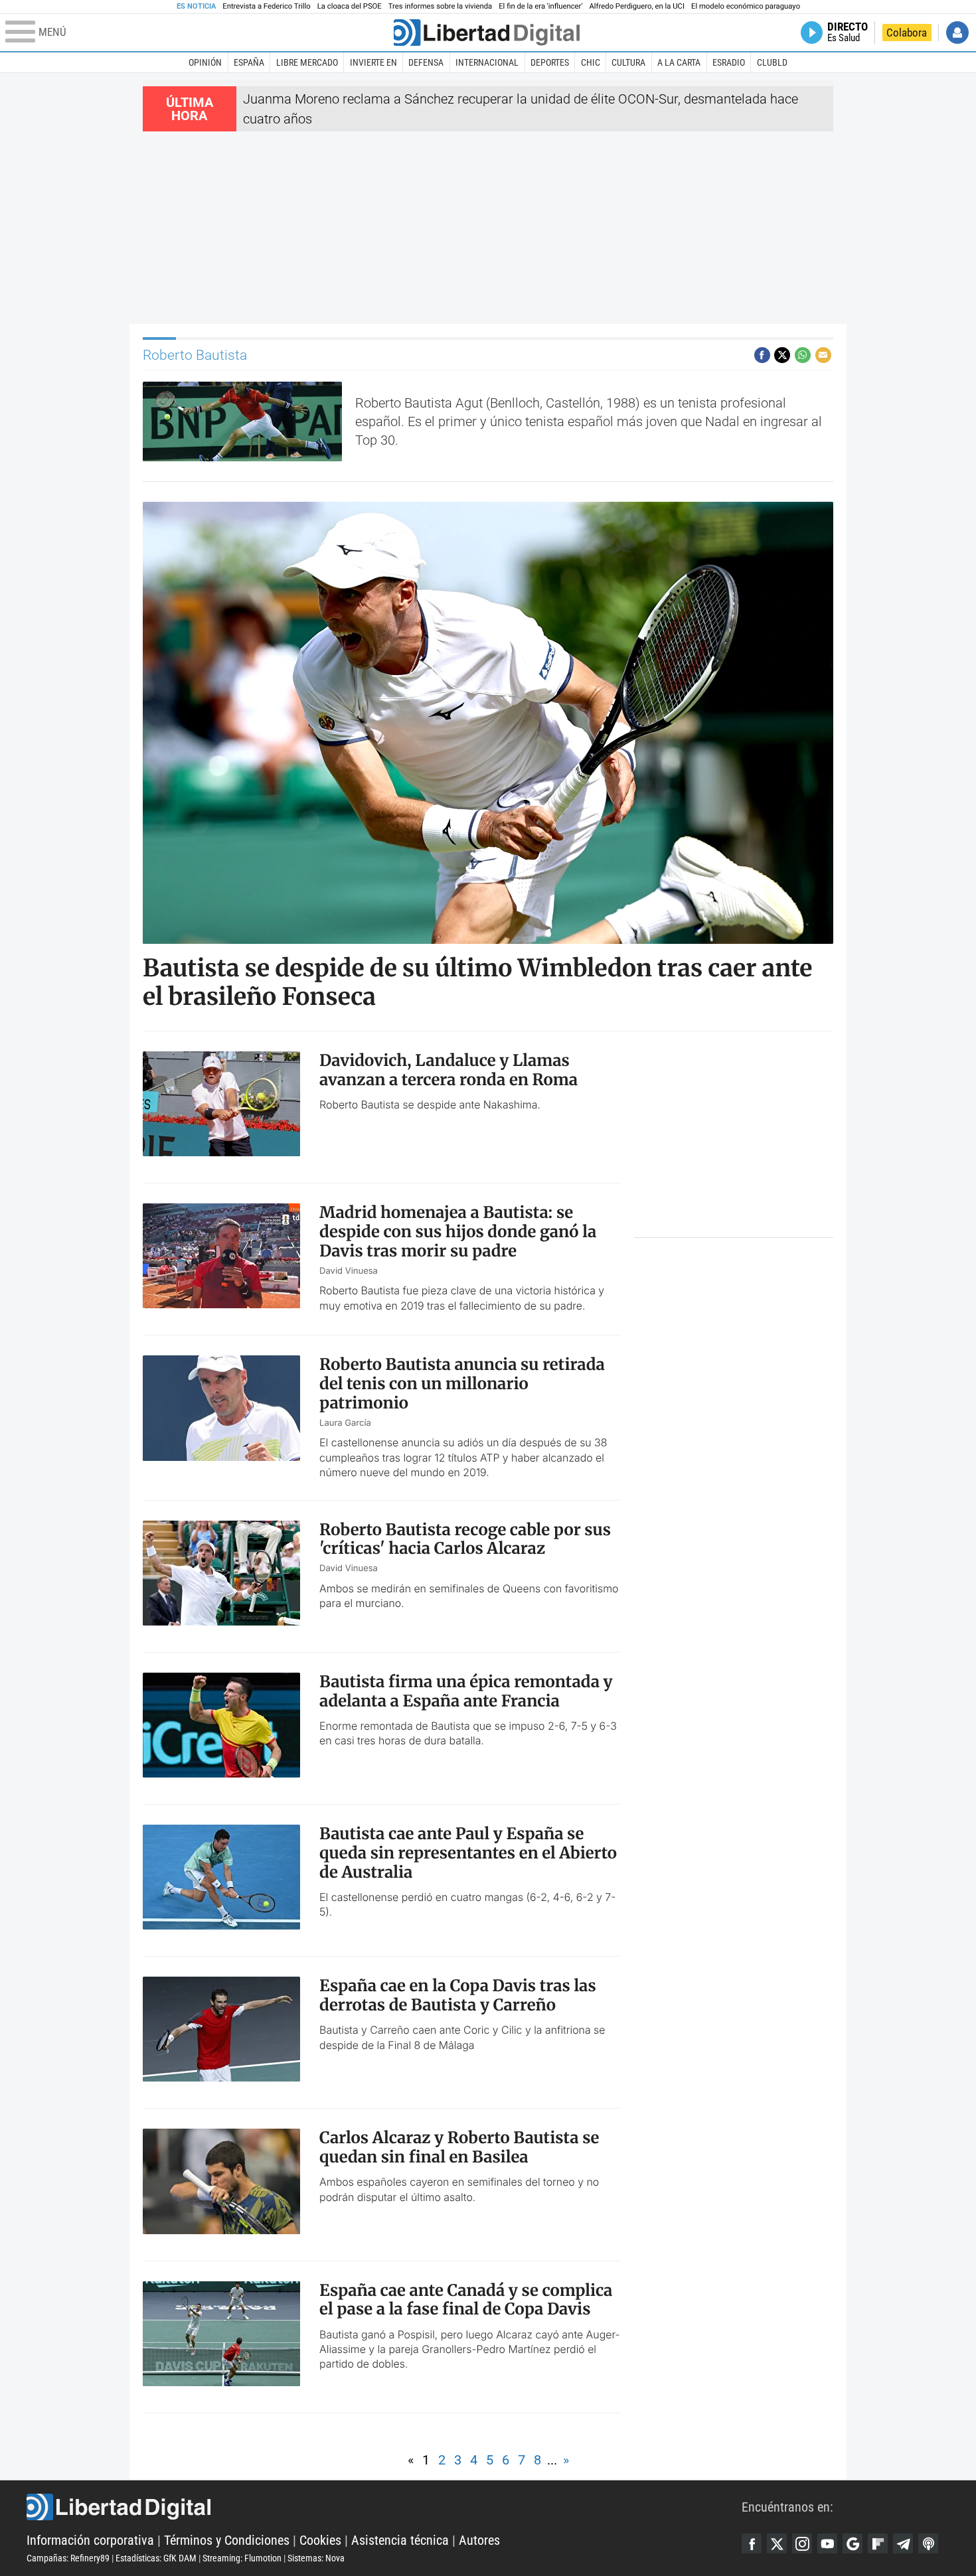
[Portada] (487, 33)
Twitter (777, 2543)
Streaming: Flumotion (242, 2558)
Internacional (487, 62)
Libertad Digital (384, 2507)
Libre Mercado (307, 62)
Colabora (907, 33)
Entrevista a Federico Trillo (266, 6)
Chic (591, 62)
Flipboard (878, 2543)
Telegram (903, 2543)
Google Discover (853, 2543)
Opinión (205, 62)
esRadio (729, 62)
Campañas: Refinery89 (68, 2558)
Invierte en (373, 62)
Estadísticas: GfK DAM (156, 2558)
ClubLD (772, 62)
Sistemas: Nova (316, 2558)
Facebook (752, 2543)
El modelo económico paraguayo (746, 6)
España (249, 62)
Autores (479, 2540)
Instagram (802, 2543)
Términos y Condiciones (227, 2540)
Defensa (426, 62)
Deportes (550, 62)
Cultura (628, 62)
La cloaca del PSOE (350, 6)
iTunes (928, 2543)
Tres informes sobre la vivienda (440, 6)
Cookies (320, 2540)
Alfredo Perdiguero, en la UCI (637, 6)
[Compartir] (762, 355)
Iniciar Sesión (957, 33)
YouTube (827, 2543)
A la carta (679, 62)
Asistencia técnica (400, 2540)
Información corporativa (90, 2540)
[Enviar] (803, 355)
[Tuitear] (782, 355)
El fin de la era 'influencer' (540, 6)
